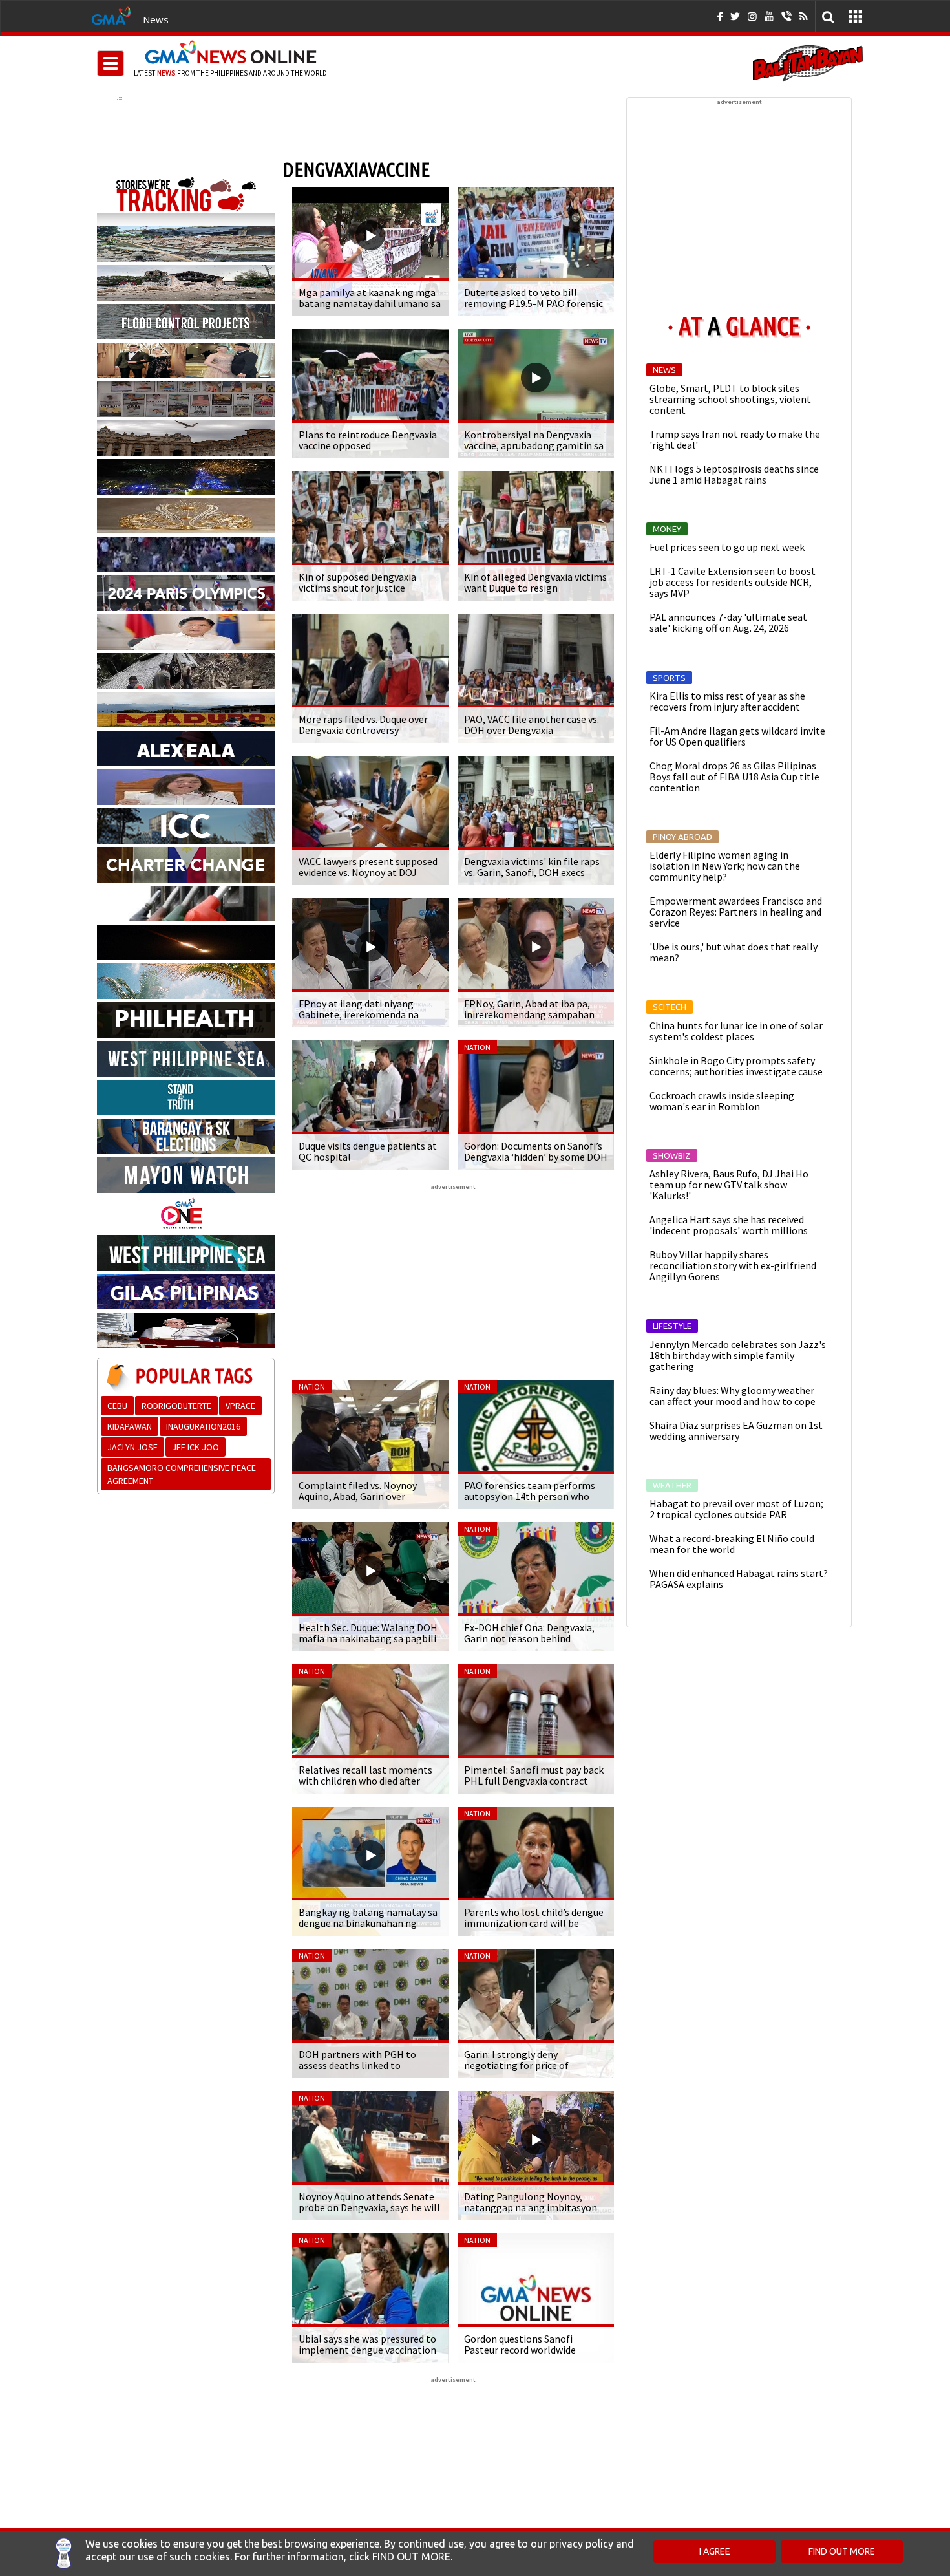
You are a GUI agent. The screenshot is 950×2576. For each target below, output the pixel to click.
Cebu (117, 1406)
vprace (240, 1406)
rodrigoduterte (176, 1406)
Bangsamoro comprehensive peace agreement (182, 1474)
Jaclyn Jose (132, 1447)
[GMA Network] (111, 15)
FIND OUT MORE (842, 2551)
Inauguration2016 (203, 1426)
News (156, 19)
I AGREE (715, 2551)
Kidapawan (130, 1426)
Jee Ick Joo (195, 1447)
